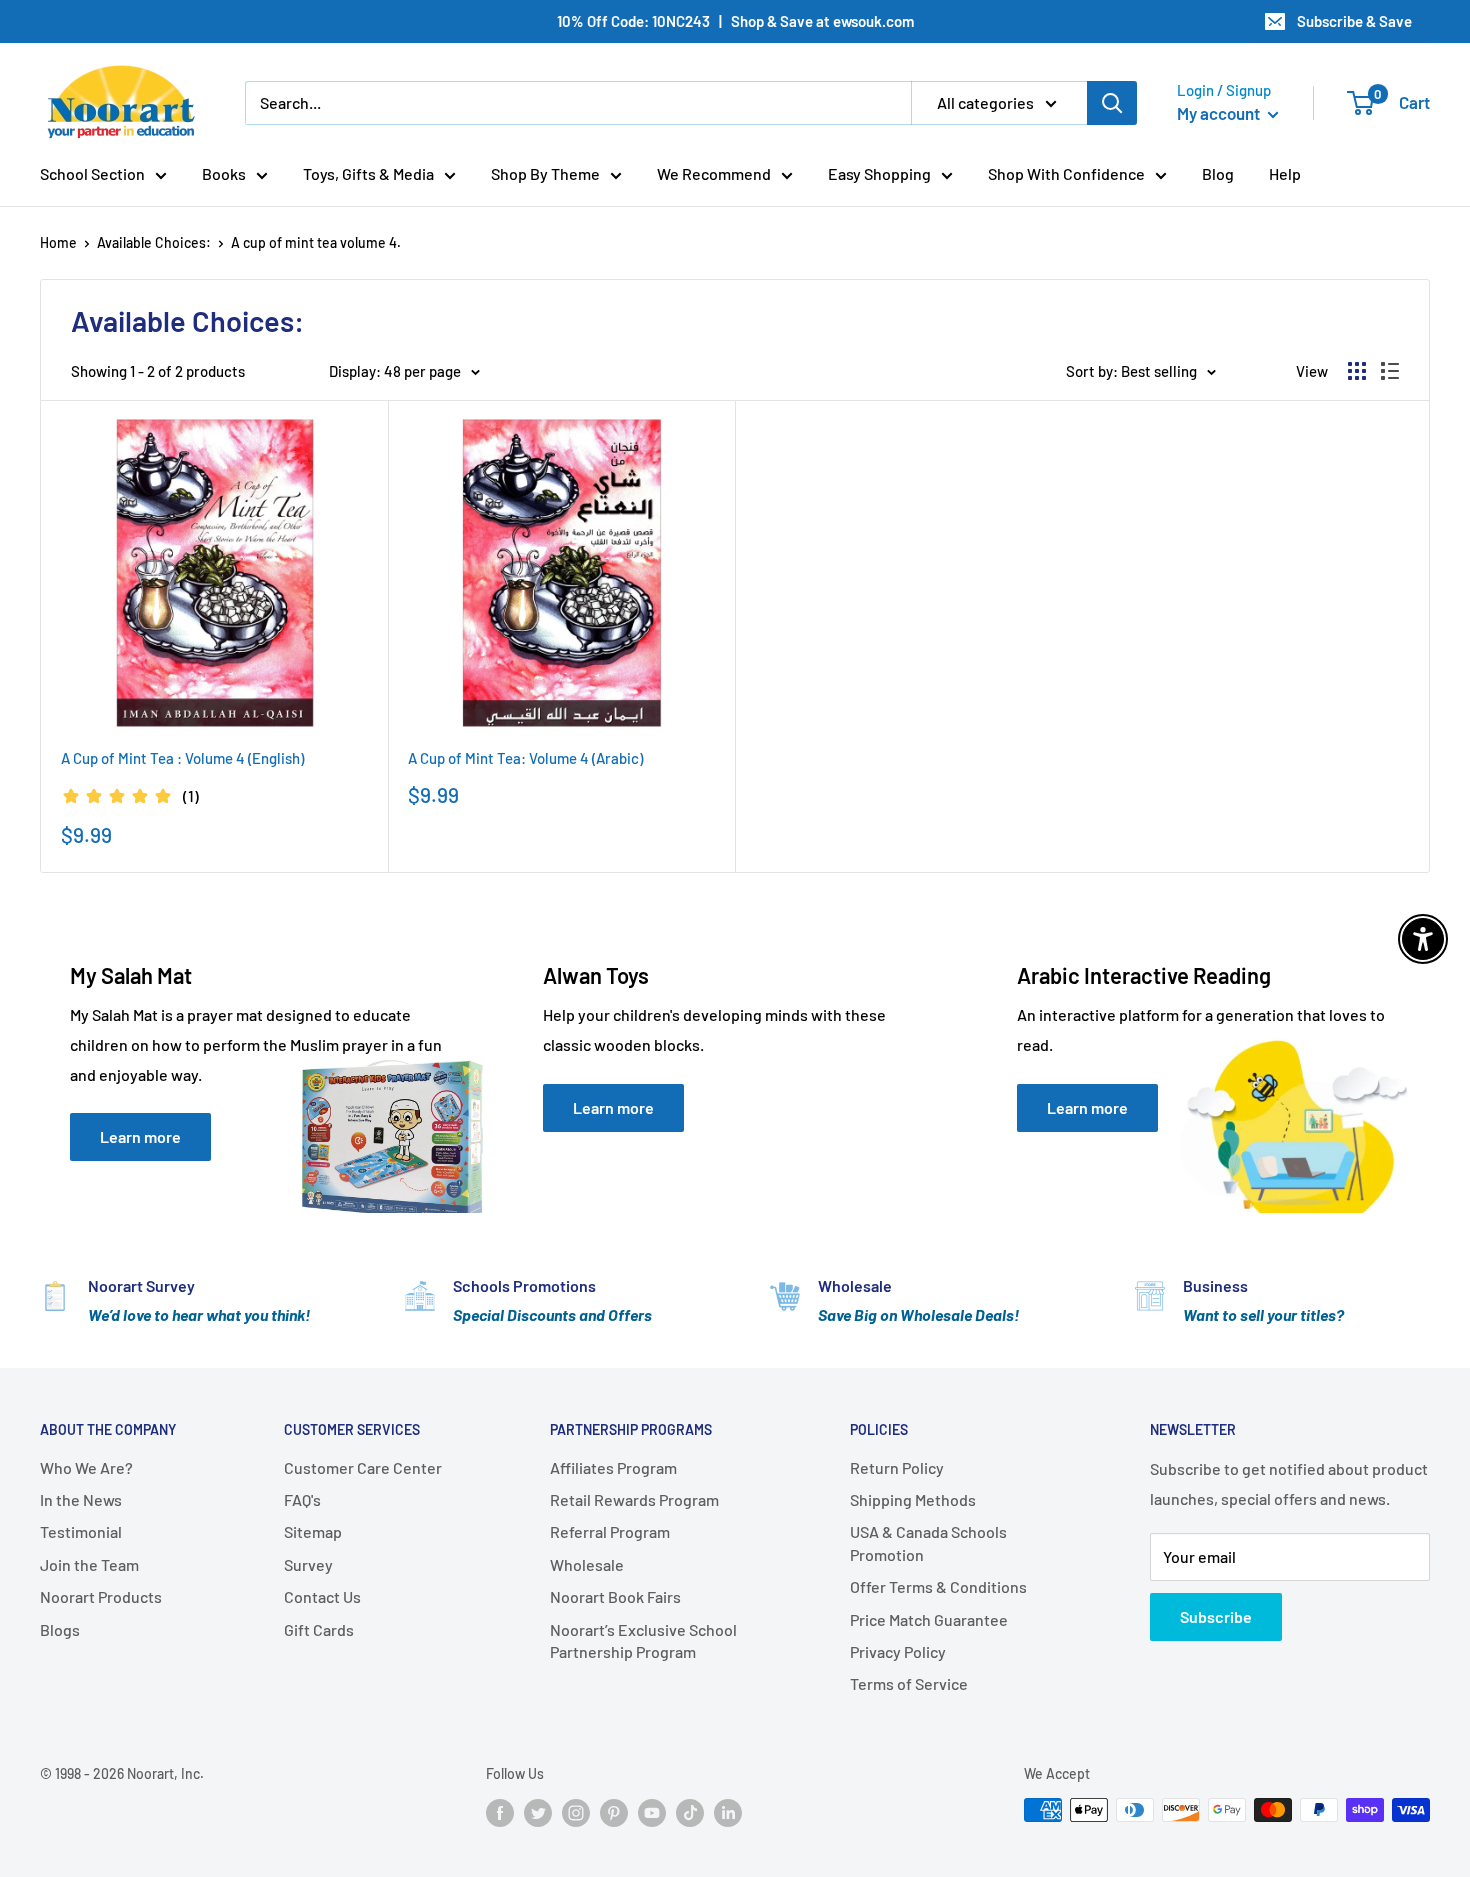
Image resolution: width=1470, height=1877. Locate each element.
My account (1220, 113)
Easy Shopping (879, 173)
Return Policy (897, 1467)
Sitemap (313, 1531)
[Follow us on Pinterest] (614, 1812)
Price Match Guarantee (929, 1619)
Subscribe (1216, 1616)
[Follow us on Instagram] (576, 1812)
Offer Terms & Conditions (938, 1586)
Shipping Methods (913, 1499)
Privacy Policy (898, 1651)
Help (1285, 173)
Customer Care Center (363, 1467)
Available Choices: (154, 242)
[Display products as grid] (1357, 371)
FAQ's (302, 1499)
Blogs (60, 1629)
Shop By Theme (545, 173)
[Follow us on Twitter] (538, 1812)
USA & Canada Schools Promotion (928, 1542)
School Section (92, 173)
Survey (308, 1564)
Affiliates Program (613, 1467)
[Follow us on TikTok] (690, 1812)
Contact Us (322, 1596)
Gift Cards (319, 1629)
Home (58, 242)
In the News (81, 1499)
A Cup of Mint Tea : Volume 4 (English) (182, 758)
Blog (1218, 173)
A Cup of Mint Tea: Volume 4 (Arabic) (525, 758)
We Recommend (714, 173)
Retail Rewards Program (634, 1499)
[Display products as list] (1390, 371)
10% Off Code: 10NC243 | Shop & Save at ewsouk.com (735, 21)
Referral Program (610, 1531)
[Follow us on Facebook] (500, 1812)
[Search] (1112, 103)
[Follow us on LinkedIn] (728, 1812)
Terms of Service (909, 1683)
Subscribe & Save (1354, 21)
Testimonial (81, 1531)
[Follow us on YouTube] (652, 1812)
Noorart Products (101, 1596)
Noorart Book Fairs (615, 1596)
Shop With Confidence (1066, 173)
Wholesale (587, 1564)
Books (224, 173)
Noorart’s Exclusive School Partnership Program (643, 1640)
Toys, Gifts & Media (368, 173)
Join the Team (89, 1564)
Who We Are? (86, 1467)
